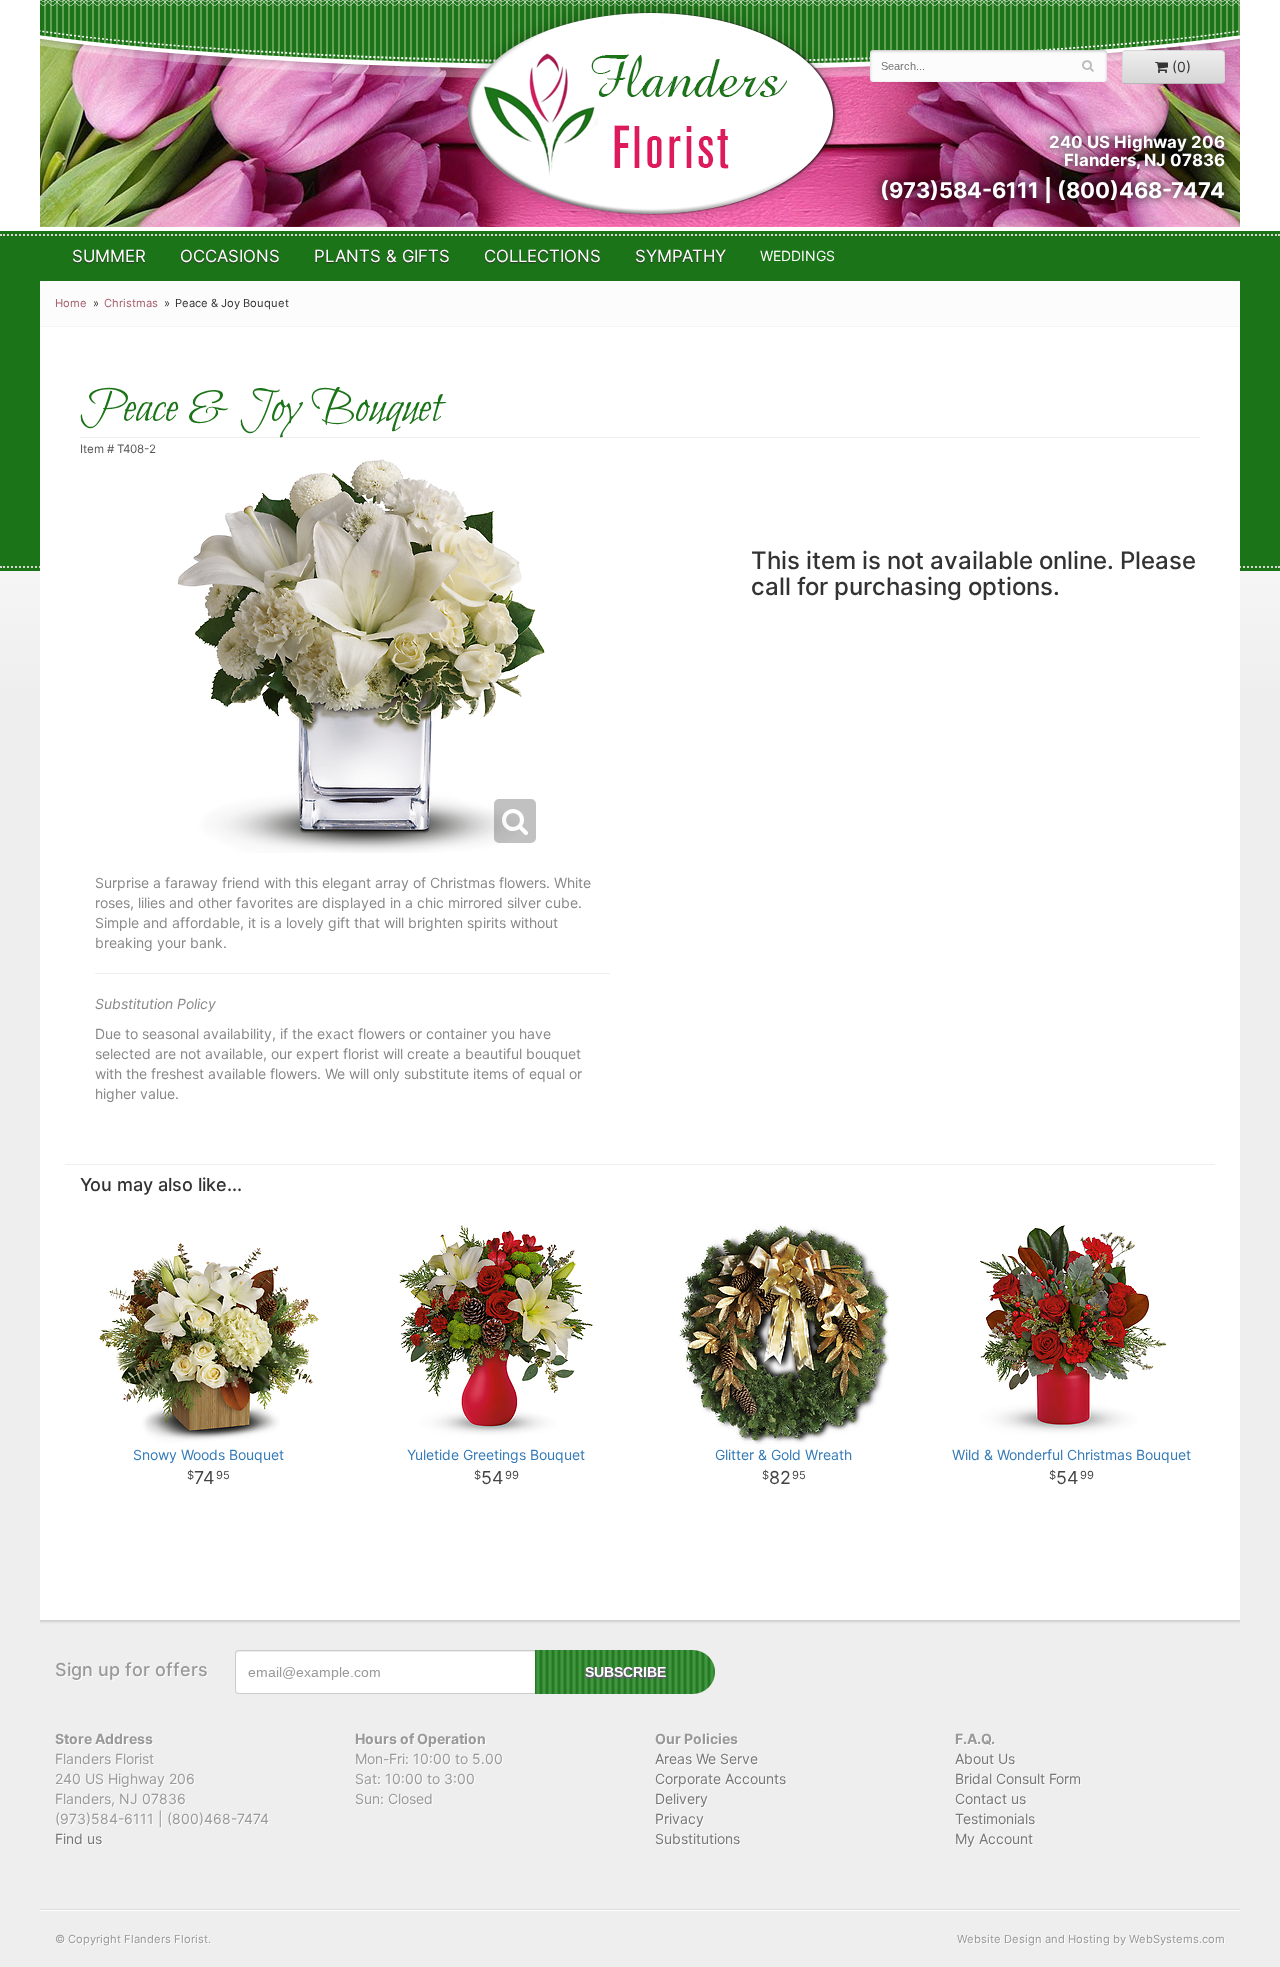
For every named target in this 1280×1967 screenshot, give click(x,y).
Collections (542, 256)
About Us (985, 1758)
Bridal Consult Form (1018, 1778)
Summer (109, 256)
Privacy (679, 1818)
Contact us (990, 1798)
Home (71, 303)
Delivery (681, 1798)
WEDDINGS (797, 255)
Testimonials (995, 1818)
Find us (78, 1838)
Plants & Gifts (382, 256)
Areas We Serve (706, 1758)
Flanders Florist (650, 113)
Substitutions (697, 1838)
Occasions (230, 256)
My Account (994, 1838)
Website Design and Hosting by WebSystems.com (1091, 1939)
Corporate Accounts (720, 1778)
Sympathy (680, 256)
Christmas (131, 303)
